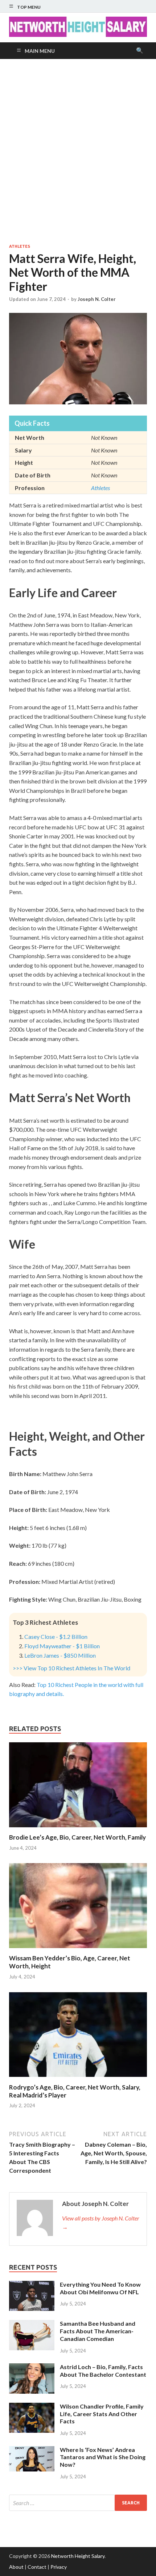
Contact (37, 2567)
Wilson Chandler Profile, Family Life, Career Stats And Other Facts (102, 2414)
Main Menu (40, 51)
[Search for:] (78, 2503)
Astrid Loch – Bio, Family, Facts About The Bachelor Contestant (103, 2371)
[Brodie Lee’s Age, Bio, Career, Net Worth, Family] (78, 1829)
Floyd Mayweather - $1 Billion (62, 1646)
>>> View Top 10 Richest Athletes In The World (71, 1668)
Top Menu (29, 7)
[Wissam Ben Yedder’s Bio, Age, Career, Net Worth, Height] (78, 1950)
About (16, 2567)
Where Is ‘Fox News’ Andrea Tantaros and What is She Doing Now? (103, 2457)
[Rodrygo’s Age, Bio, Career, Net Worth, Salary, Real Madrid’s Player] (78, 2079)
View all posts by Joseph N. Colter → (101, 2222)
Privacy (59, 2567)
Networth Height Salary (78, 2556)
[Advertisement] (78, 151)
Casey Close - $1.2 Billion (56, 1636)
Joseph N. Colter (97, 299)
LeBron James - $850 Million (60, 1655)
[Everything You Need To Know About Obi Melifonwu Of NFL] (32, 2285)
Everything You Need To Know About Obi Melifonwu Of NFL (100, 2288)
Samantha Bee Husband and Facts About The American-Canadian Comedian (98, 2331)
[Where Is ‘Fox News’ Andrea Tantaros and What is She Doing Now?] (32, 2450)
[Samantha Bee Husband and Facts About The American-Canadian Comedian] (32, 2324)
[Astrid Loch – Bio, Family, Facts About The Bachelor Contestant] (32, 2367)
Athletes (20, 246)
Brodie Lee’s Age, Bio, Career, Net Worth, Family (77, 1837)
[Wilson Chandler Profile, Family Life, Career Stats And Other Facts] (32, 2407)
